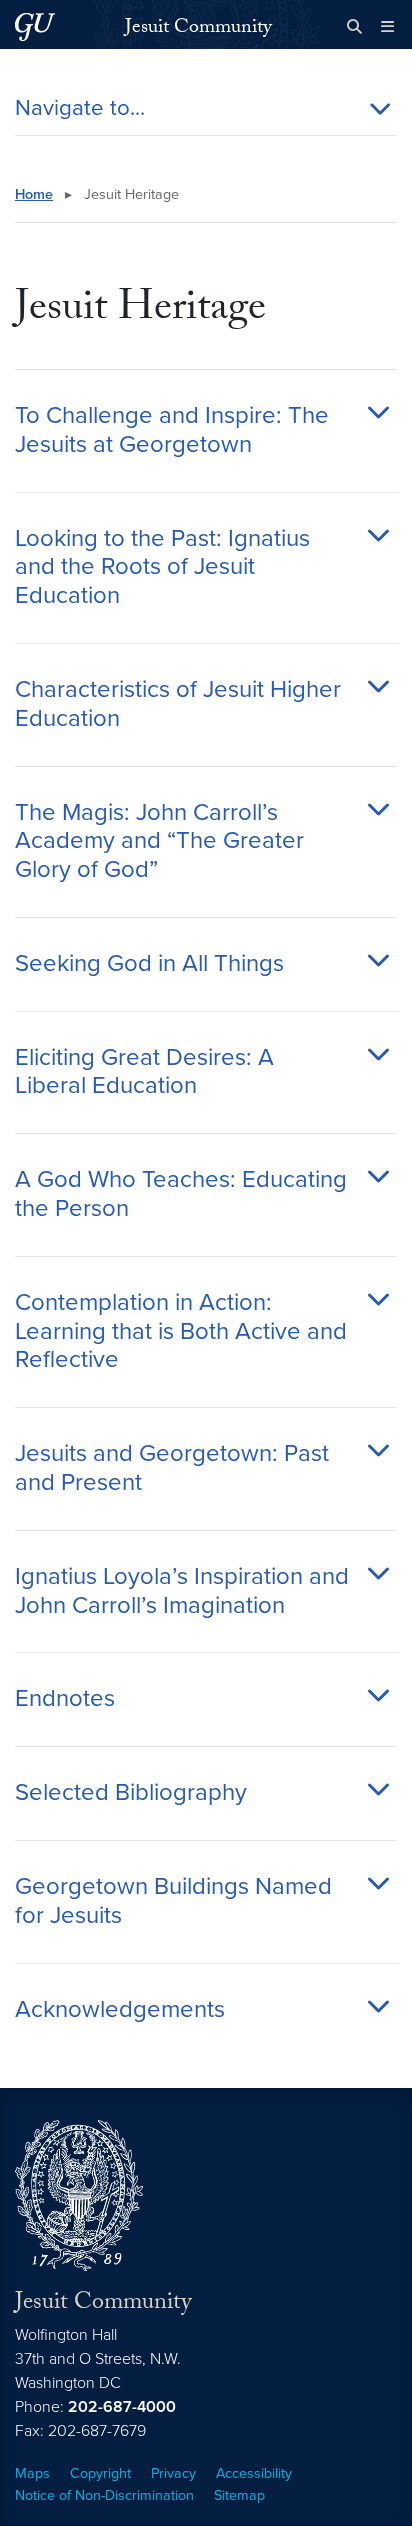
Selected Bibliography (131, 1793)
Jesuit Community (198, 29)
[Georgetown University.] (35, 26)
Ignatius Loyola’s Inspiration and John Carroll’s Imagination (182, 1591)
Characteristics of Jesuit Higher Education (178, 704)
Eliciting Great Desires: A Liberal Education (144, 1072)
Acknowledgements (120, 2010)
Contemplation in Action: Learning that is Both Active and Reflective (181, 1332)
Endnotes (65, 1699)
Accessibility (254, 2473)
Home (34, 194)
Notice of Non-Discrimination (104, 2495)
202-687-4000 (122, 2407)
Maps (32, 2473)
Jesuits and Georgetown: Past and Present (172, 1468)
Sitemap (239, 2495)
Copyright (100, 2473)
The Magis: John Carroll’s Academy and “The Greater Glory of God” (159, 842)
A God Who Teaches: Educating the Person (181, 1194)
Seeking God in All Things (149, 964)
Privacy (173, 2473)
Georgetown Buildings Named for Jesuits (173, 1901)
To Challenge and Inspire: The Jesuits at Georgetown (172, 430)
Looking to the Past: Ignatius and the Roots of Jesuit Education (162, 568)
